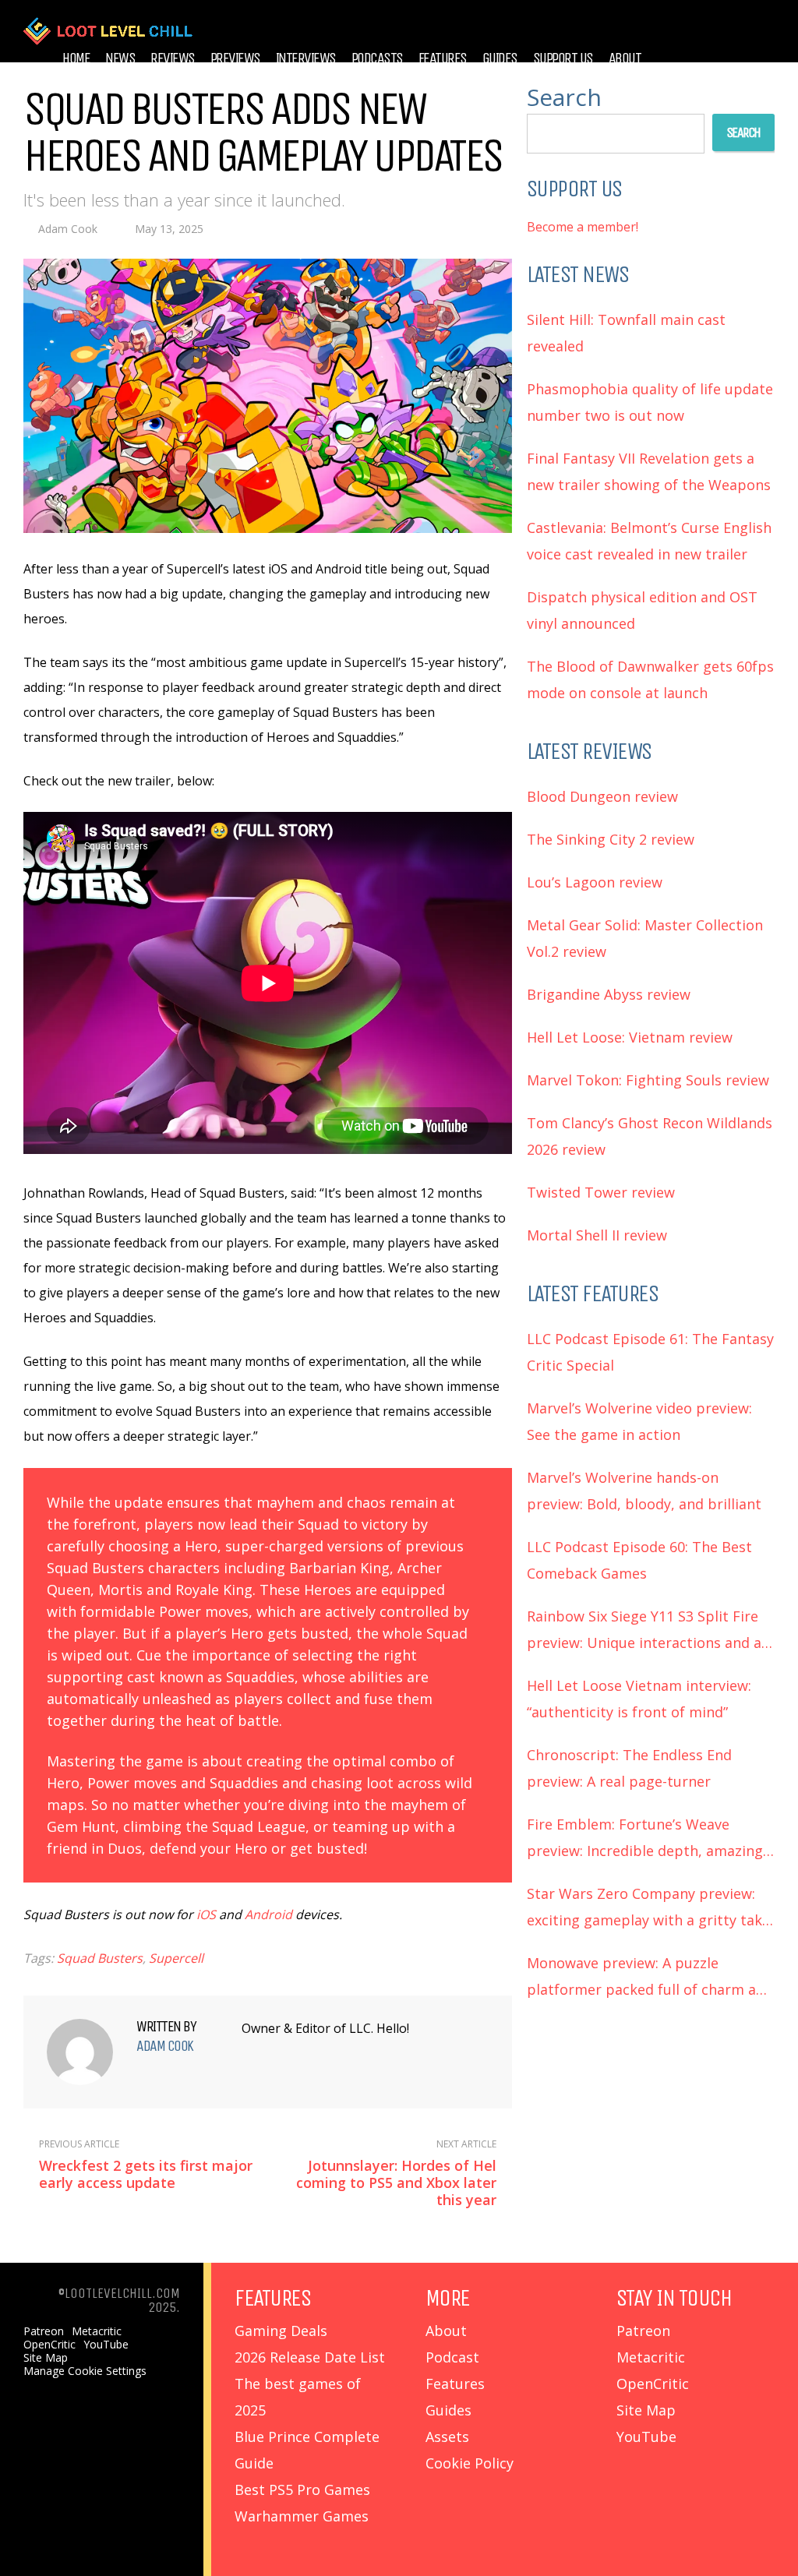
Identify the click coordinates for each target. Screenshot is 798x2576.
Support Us (563, 58)
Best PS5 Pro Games (302, 2490)
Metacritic (97, 2331)
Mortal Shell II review (597, 1235)
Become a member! (583, 227)
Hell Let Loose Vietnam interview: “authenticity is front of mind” (639, 1699)
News (120, 58)
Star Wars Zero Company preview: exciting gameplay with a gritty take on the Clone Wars (648, 1909)
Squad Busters (100, 1958)
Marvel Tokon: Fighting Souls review (648, 1080)
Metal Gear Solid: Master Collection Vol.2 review (645, 938)
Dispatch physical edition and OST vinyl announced (642, 610)
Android (268, 1914)
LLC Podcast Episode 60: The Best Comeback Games (639, 1560)
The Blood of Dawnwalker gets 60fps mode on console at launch (650, 679)
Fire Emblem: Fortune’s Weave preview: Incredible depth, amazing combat (645, 1839)
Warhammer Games (302, 2516)
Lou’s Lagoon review (595, 882)
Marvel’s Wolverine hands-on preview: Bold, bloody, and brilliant (644, 1491)
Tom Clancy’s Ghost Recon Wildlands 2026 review (650, 1136)
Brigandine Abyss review (609, 994)
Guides (500, 58)
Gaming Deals (281, 2331)
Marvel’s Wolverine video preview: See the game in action (639, 1421)
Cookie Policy (470, 2463)
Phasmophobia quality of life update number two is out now (650, 402)
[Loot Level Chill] (108, 42)
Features (443, 58)
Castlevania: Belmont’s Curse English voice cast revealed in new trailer (649, 541)
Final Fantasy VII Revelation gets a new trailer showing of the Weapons (649, 471)
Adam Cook (68, 229)
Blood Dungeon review (602, 796)
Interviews (306, 58)
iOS (206, 1914)
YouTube (106, 2345)
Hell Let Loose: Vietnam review (630, 1037)
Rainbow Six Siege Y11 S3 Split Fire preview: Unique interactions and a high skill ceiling (644, 1631)
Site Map (46, 2358)
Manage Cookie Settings (85, 2371)
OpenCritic (49, 2345)
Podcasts (377, 58)
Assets (447, 2437)
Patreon (44, 2331)
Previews (235, 58)
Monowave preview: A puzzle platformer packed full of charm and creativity (650, 1978)
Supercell (176, 1958)
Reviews (173, 58)
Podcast (452, 2357)
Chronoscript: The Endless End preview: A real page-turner (629, 1768)
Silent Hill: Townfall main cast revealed (626, 333)
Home (76, 58)
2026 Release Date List (310, 2357)
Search (564, 97)
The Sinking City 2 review (611, 839)
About (625, 58)
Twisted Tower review (601, 1192)
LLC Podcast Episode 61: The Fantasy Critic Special (650, 1352)
